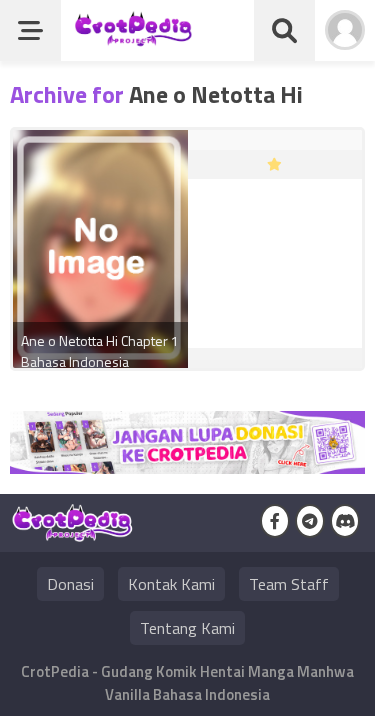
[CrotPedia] (133, 37)
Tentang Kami (187, 628)
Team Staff (289, 584)
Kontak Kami (171, 584)
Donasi (70, 584)
